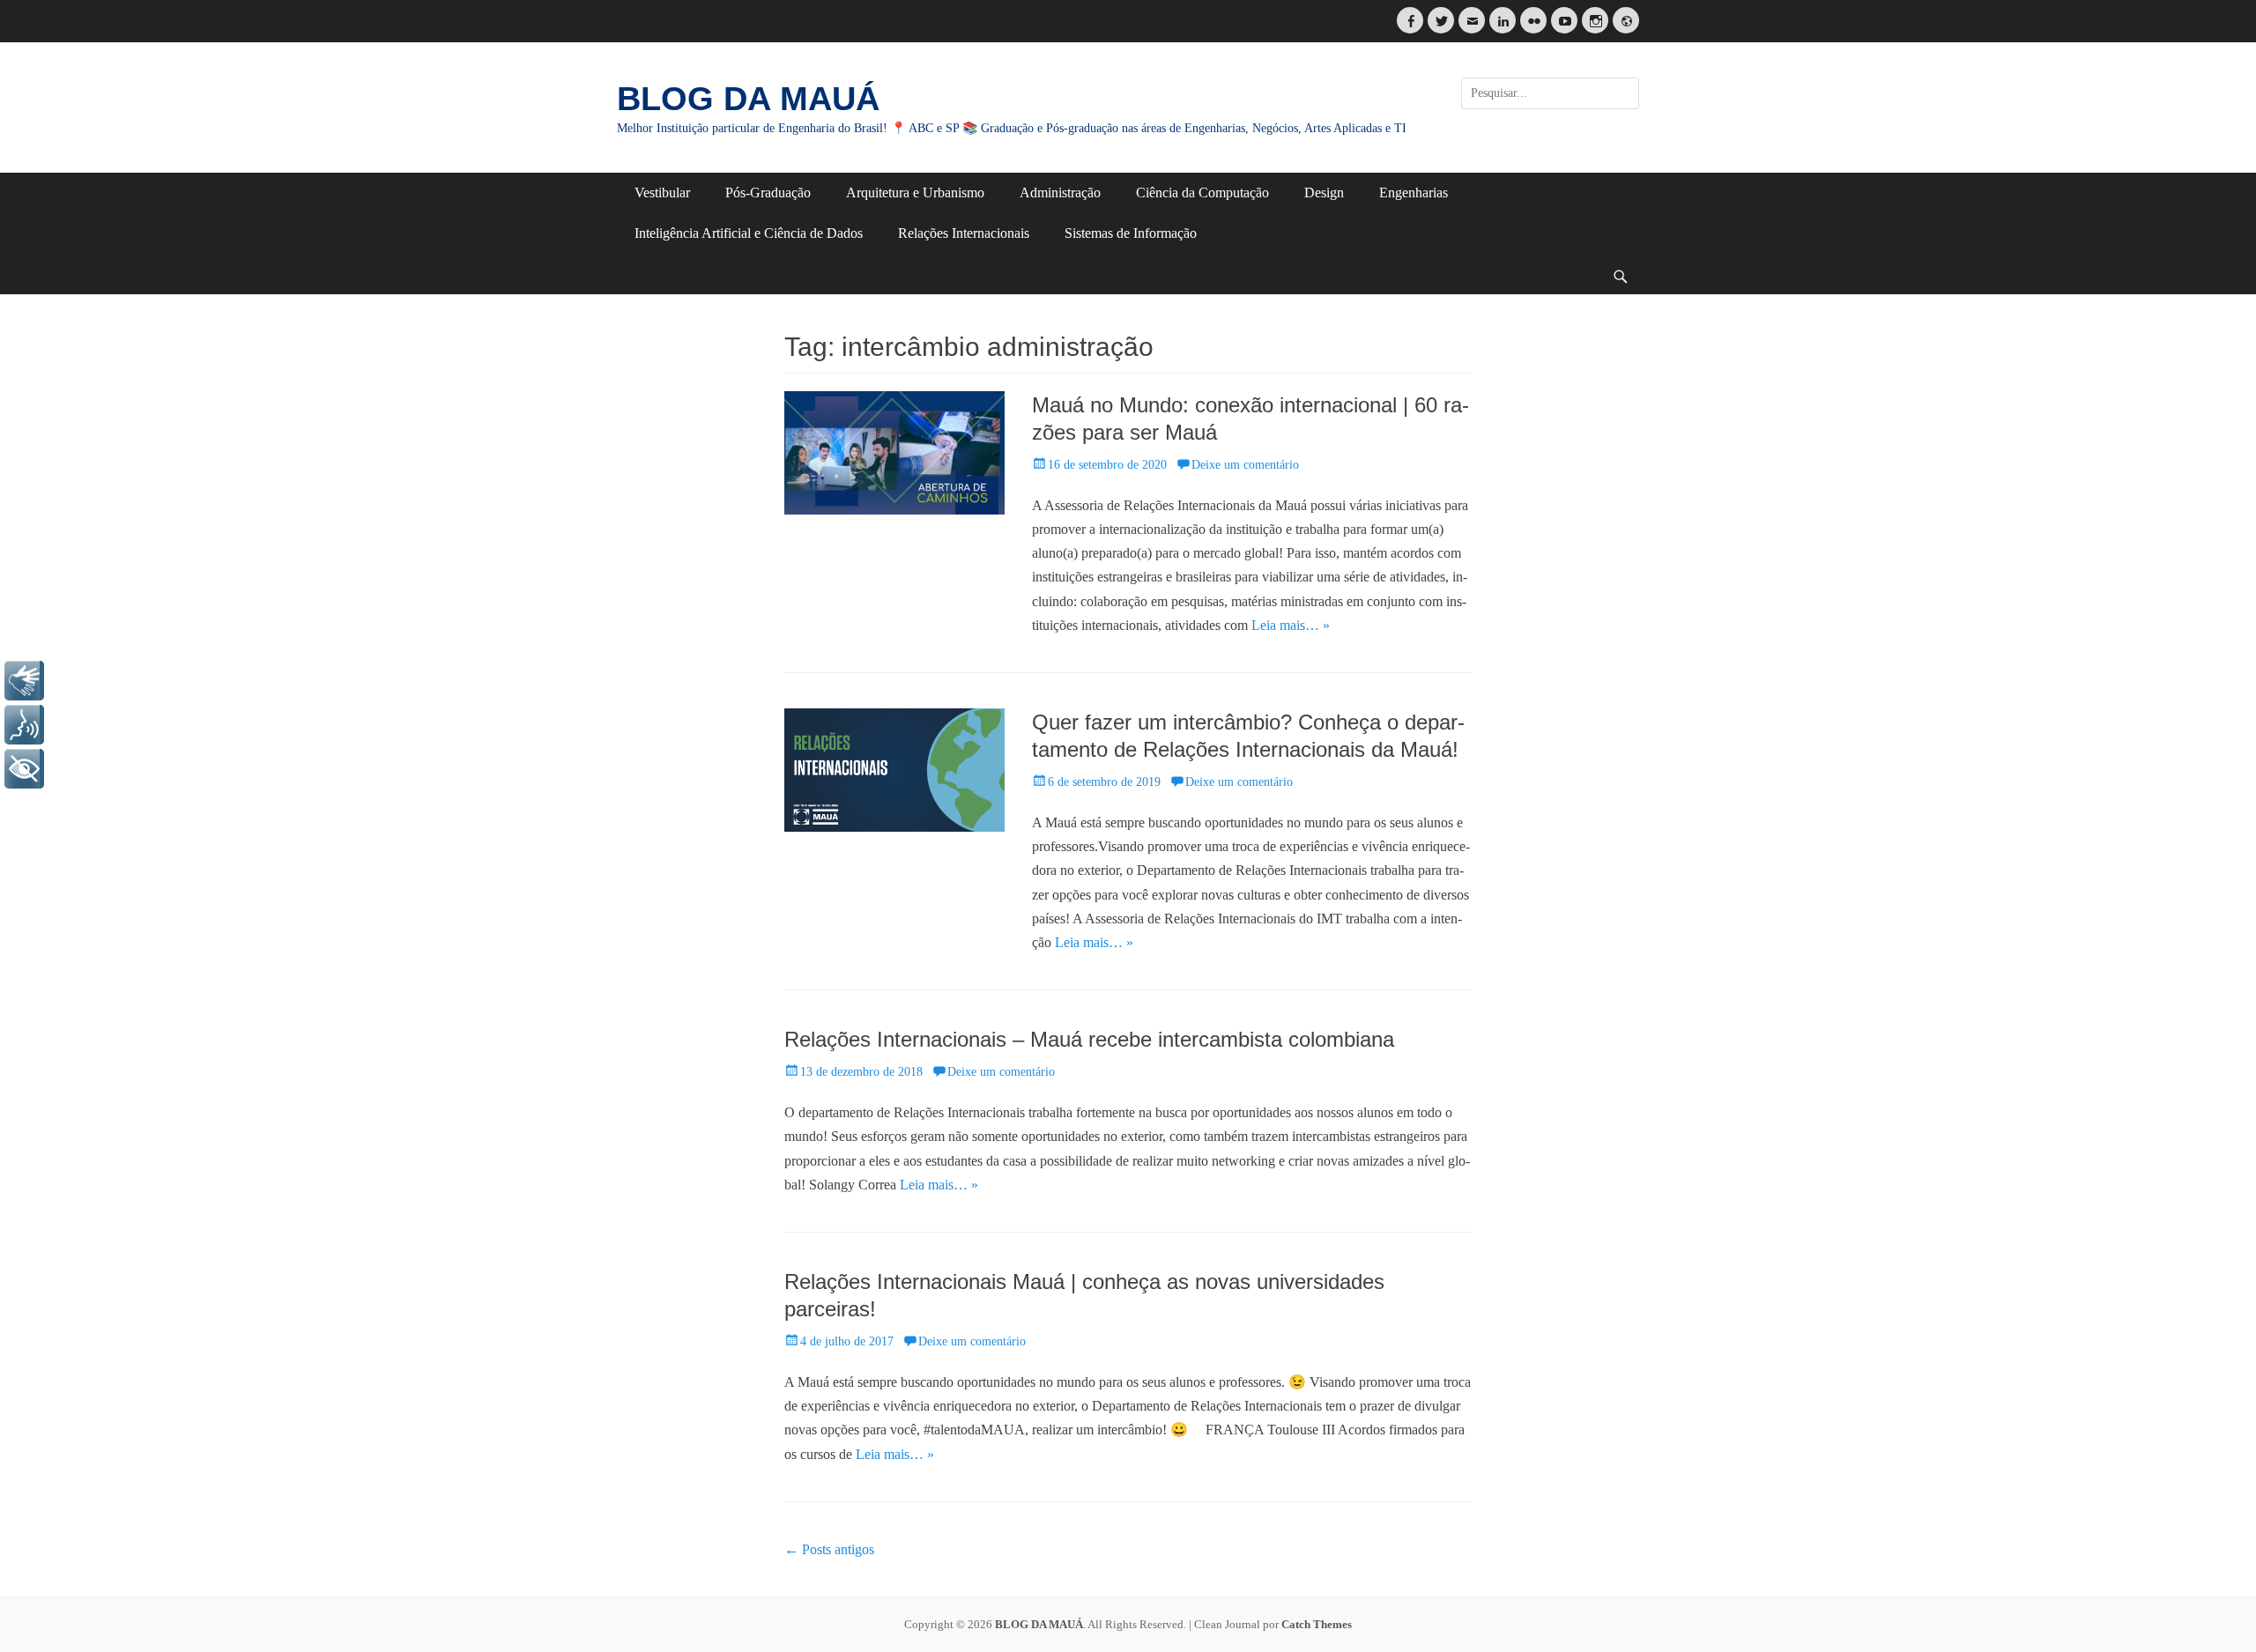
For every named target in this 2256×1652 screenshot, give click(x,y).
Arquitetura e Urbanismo (915, 193)
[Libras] (24, 681)
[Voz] (24, 725)
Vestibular (662, 193)
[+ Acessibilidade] (24, 769)
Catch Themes (1317, 1624)
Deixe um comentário (1245, 465)
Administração (1060, 193)
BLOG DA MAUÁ (748, 99)
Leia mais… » (1291, 625)
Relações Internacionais (964, 233)
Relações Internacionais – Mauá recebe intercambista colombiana (1089, 1039)
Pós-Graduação (768, 193)
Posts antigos (829, 1549)
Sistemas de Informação (1131, 233)
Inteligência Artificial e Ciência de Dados (749, 233)
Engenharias (1414, 193)
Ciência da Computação (1202, 193)
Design (1324, 193)
